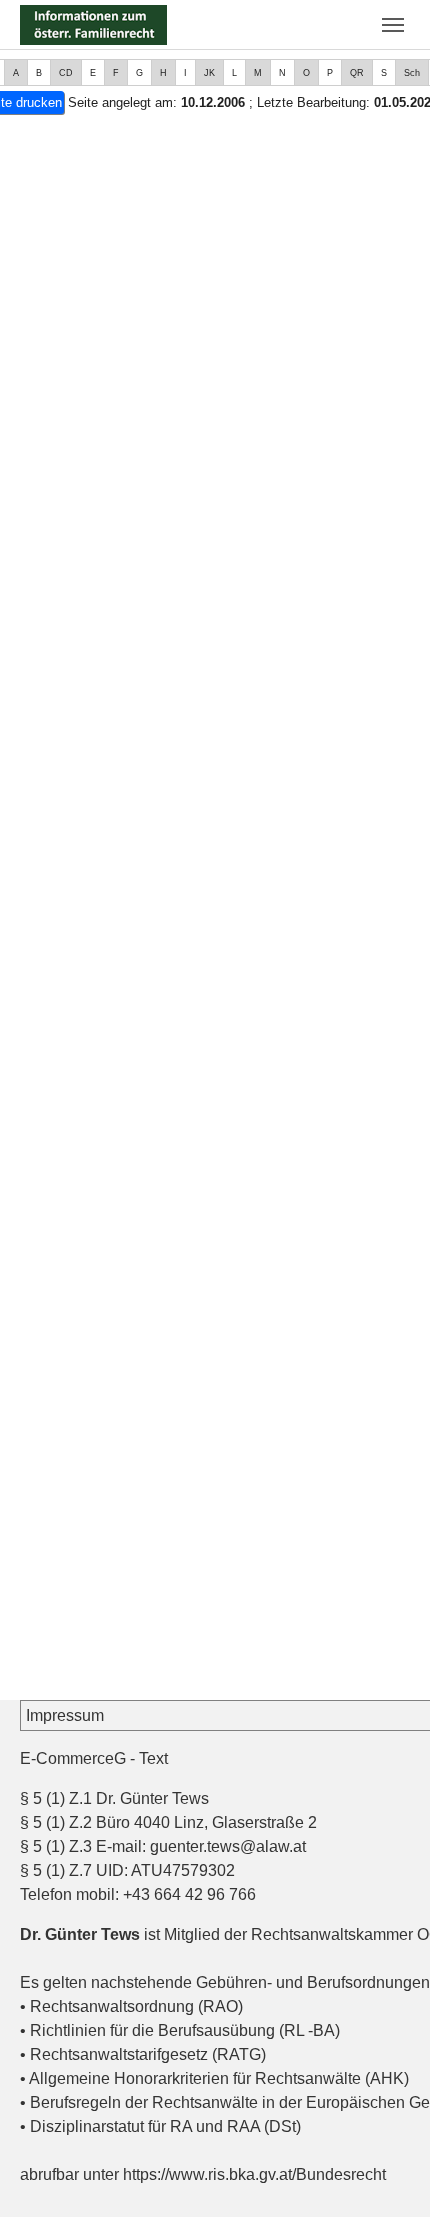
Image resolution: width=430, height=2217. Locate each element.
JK (209, 73)
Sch (412, 73)
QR (357, 73)
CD (66, 73)
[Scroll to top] (386, 2173)
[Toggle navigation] (393, 25)
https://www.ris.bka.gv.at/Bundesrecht (254, 2174)
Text (153, 1758)
